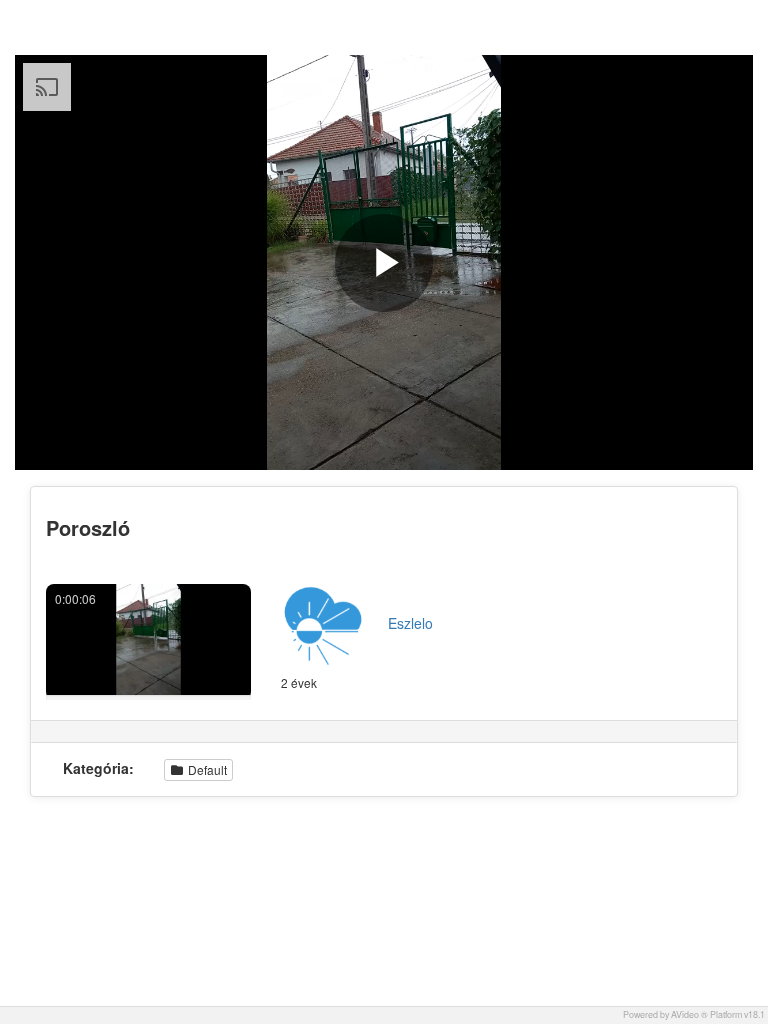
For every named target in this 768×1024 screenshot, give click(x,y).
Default (206, 769)
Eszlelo (410, 623)
